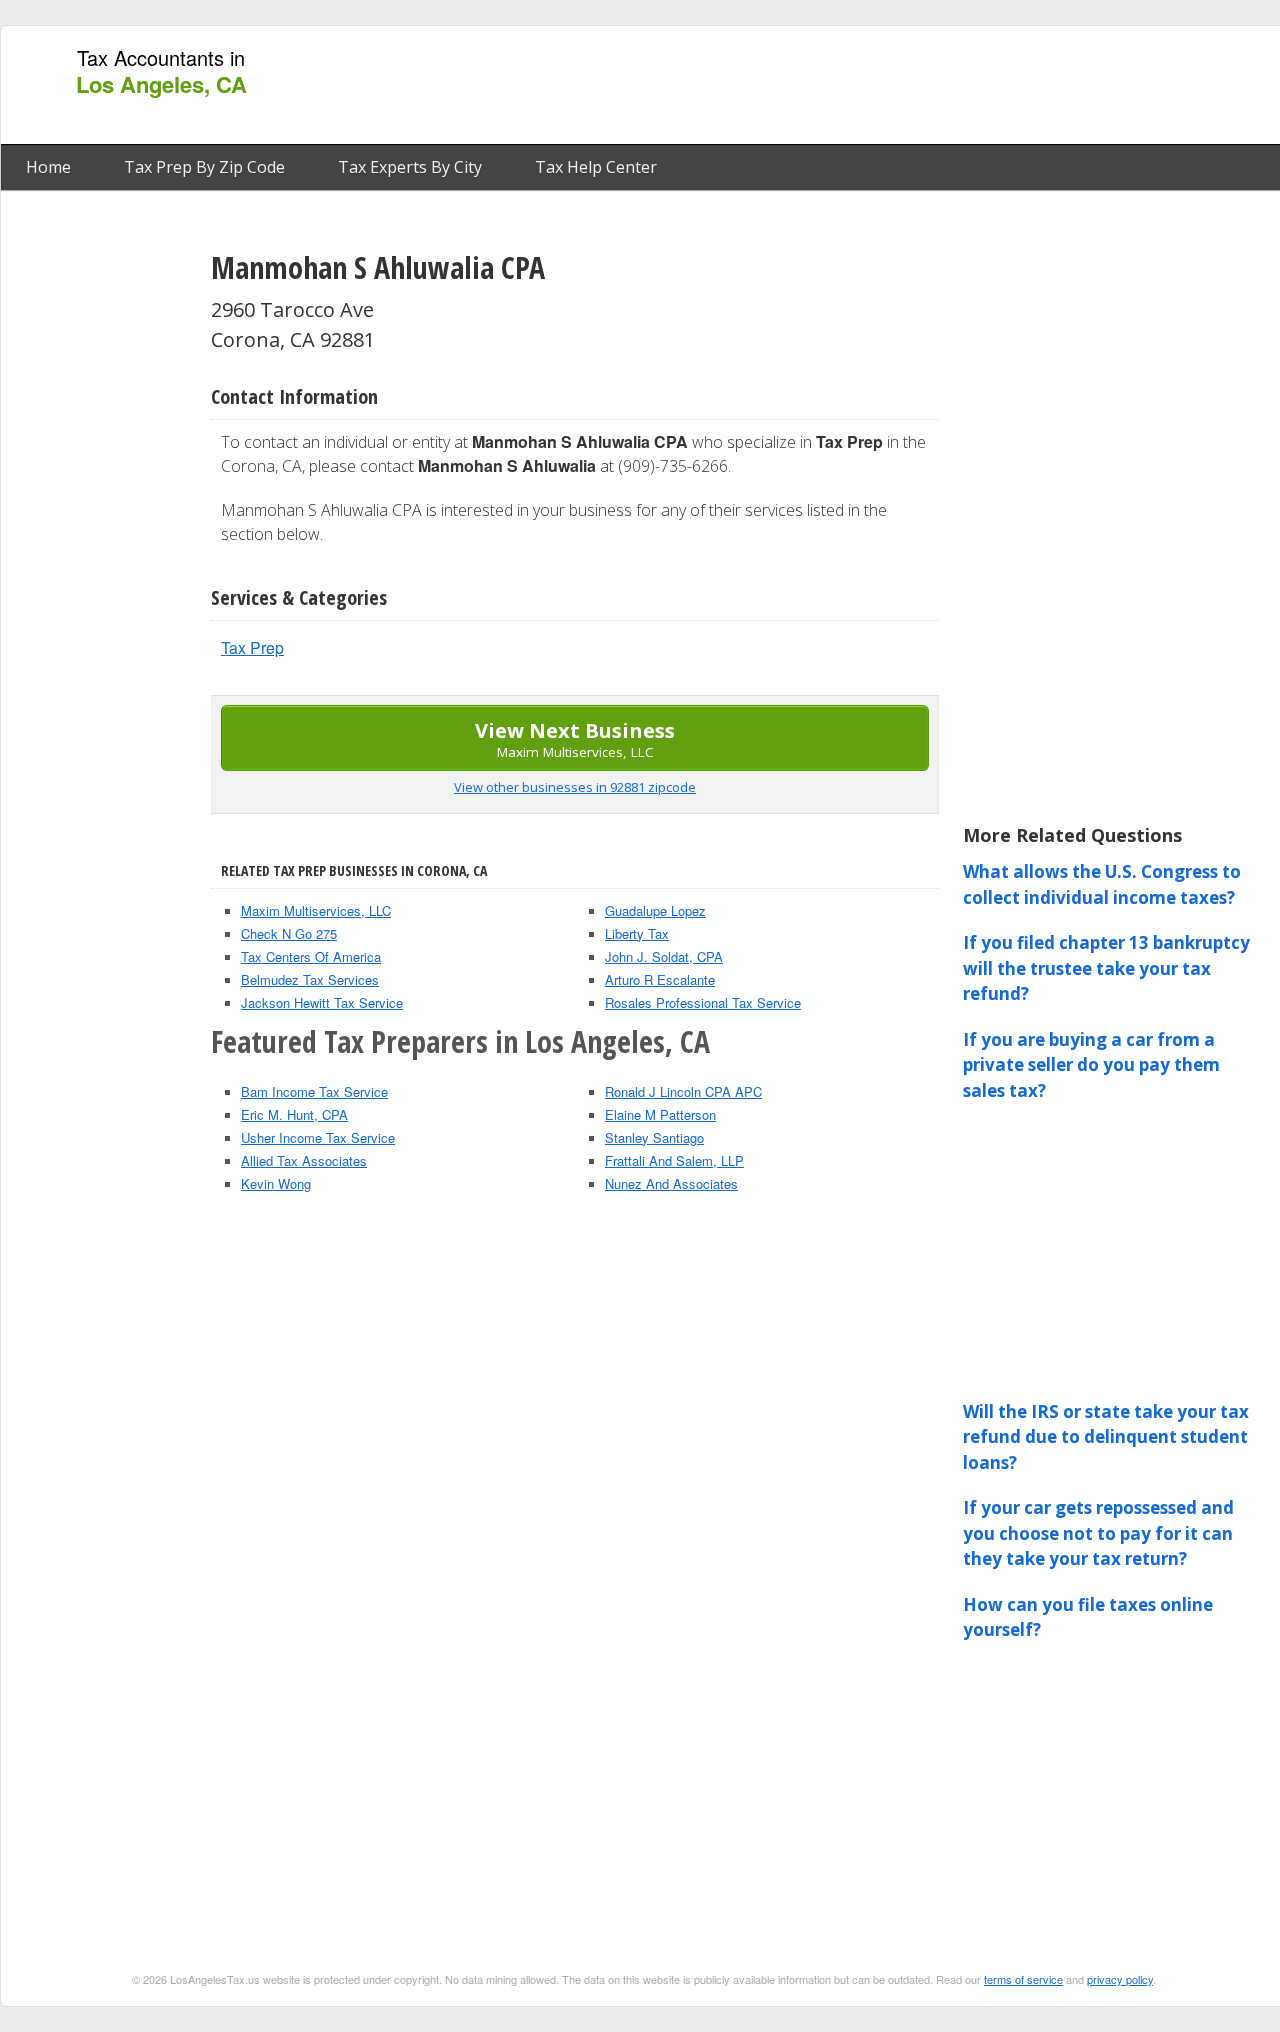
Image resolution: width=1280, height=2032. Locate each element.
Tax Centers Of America (311, 956)
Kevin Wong (276, 1183)
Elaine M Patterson (660, 1114)
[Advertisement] (913, 86)
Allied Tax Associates (304, 1160)
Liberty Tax (637, 933)
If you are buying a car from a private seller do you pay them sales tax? (1091, 1065)
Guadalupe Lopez (655, 910)
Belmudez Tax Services (310, 979)
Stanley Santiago (654, 1137)
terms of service (1023, 1979)
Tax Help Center (596, 167)
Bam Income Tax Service (314, 1091)
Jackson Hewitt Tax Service (322, 1002)
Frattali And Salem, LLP (674, 1160)
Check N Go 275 (289, 933)
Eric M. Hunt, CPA (294, 1114)
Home (48, 167)
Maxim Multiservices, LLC (316, 910)
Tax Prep (252, 647)
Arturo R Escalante (660, 979)
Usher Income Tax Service (318, 1137)
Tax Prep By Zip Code (204, 167)
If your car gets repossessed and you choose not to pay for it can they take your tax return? (1098, 1533)
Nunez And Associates (671, 1183)
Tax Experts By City (410, 167)
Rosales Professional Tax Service (703, 1002)
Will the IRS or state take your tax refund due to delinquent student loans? (1106, 1437)
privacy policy (1120, 1979)
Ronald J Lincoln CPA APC (683, 1091)
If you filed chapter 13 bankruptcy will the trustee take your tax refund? (1106, 968)
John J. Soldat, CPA (664, 956)
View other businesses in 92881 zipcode (575, 787)
